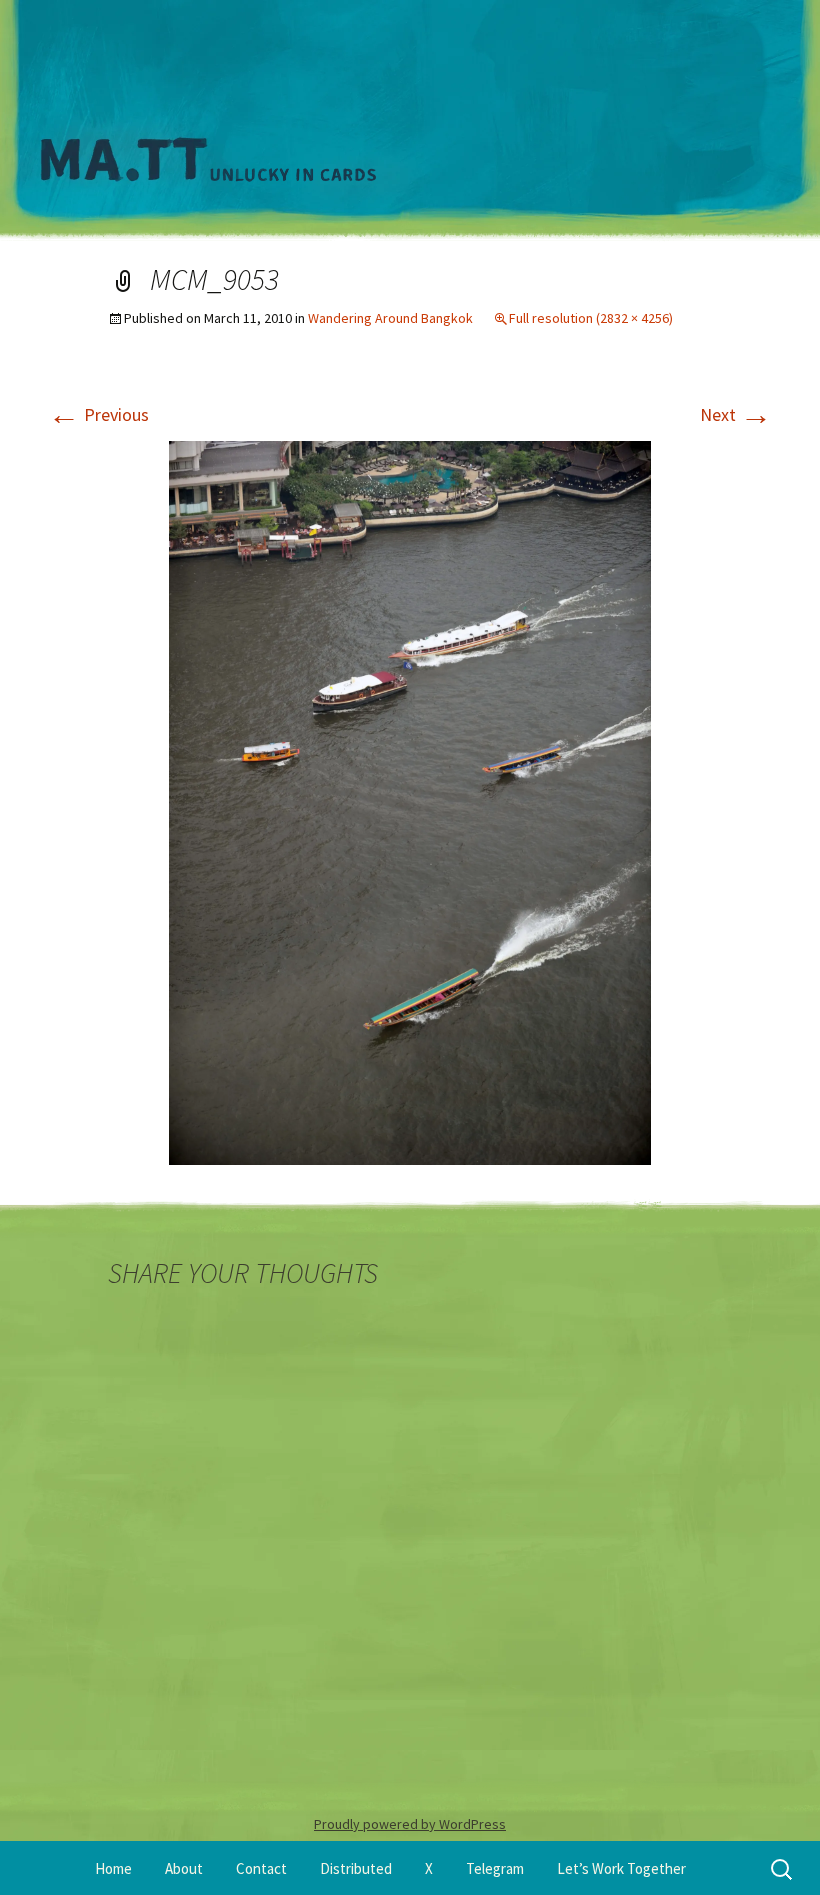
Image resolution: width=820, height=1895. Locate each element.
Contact (261, 1868)
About (184, 1868)
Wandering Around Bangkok (390, 318)
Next (736, 414)
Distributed (356, 1868)
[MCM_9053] (410, 800)
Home (113, 1868)
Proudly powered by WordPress (410, 1824)
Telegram (495, 1868)
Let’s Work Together (621, 1868)
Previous (98, 414)
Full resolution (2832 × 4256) (591, 318)
